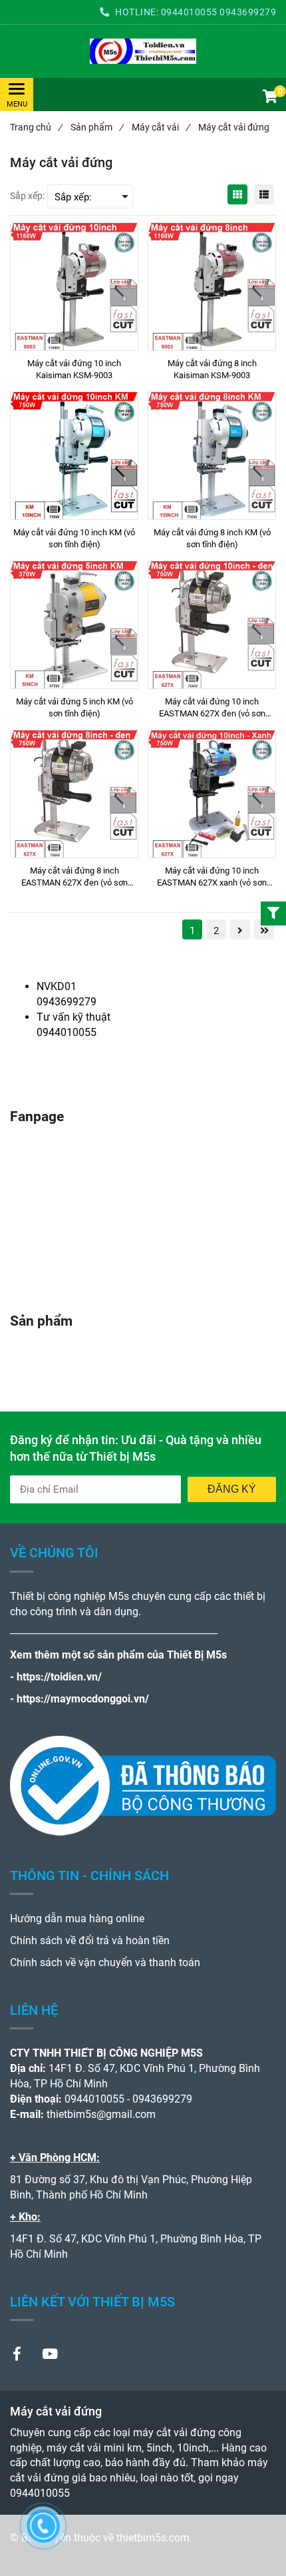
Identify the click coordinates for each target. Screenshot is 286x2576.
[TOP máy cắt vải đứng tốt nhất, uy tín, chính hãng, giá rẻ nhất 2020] (143, 51)
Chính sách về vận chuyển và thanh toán (105, 1962)
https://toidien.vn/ (59, 1677)
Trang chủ (36, 127)
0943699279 (248, 12)
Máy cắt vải (161, 127)
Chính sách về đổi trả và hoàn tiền (90, 1940)
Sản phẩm (97, 127)
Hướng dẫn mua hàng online (77, 1919)
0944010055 (189, 12)
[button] (269, 98)
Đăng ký (232, 1489)
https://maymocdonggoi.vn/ (83, 1699)
